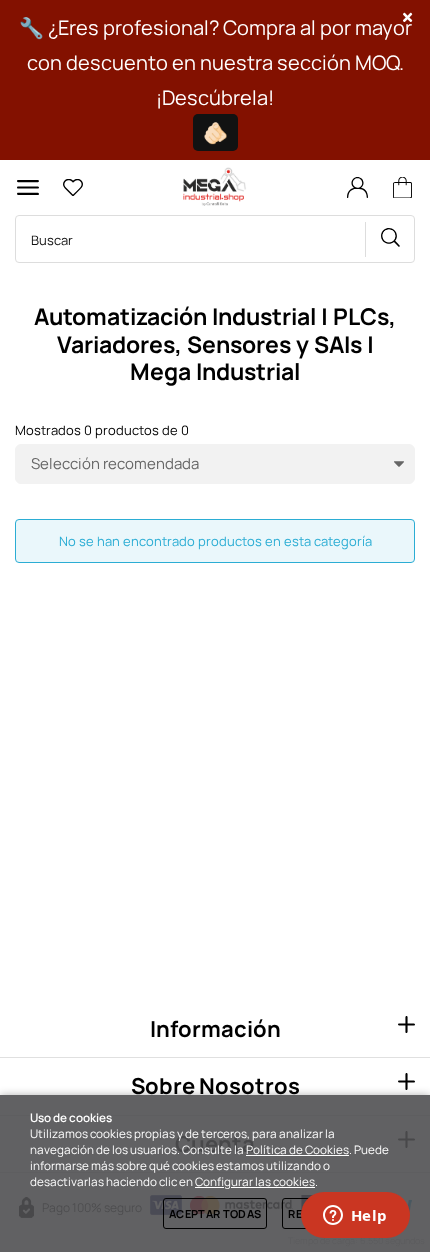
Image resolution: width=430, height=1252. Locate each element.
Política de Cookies (297, 1150)
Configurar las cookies (255, 1182)
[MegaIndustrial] (212, 187)
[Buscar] (390, 239)
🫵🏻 (215, 132)
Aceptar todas (215, 1213)
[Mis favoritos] (72, 188)
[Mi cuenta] (357, 187)
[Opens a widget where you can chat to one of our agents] (355, 1217)
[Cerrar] (408, 17)
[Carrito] (405, 187)
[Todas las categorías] (28, 188)
